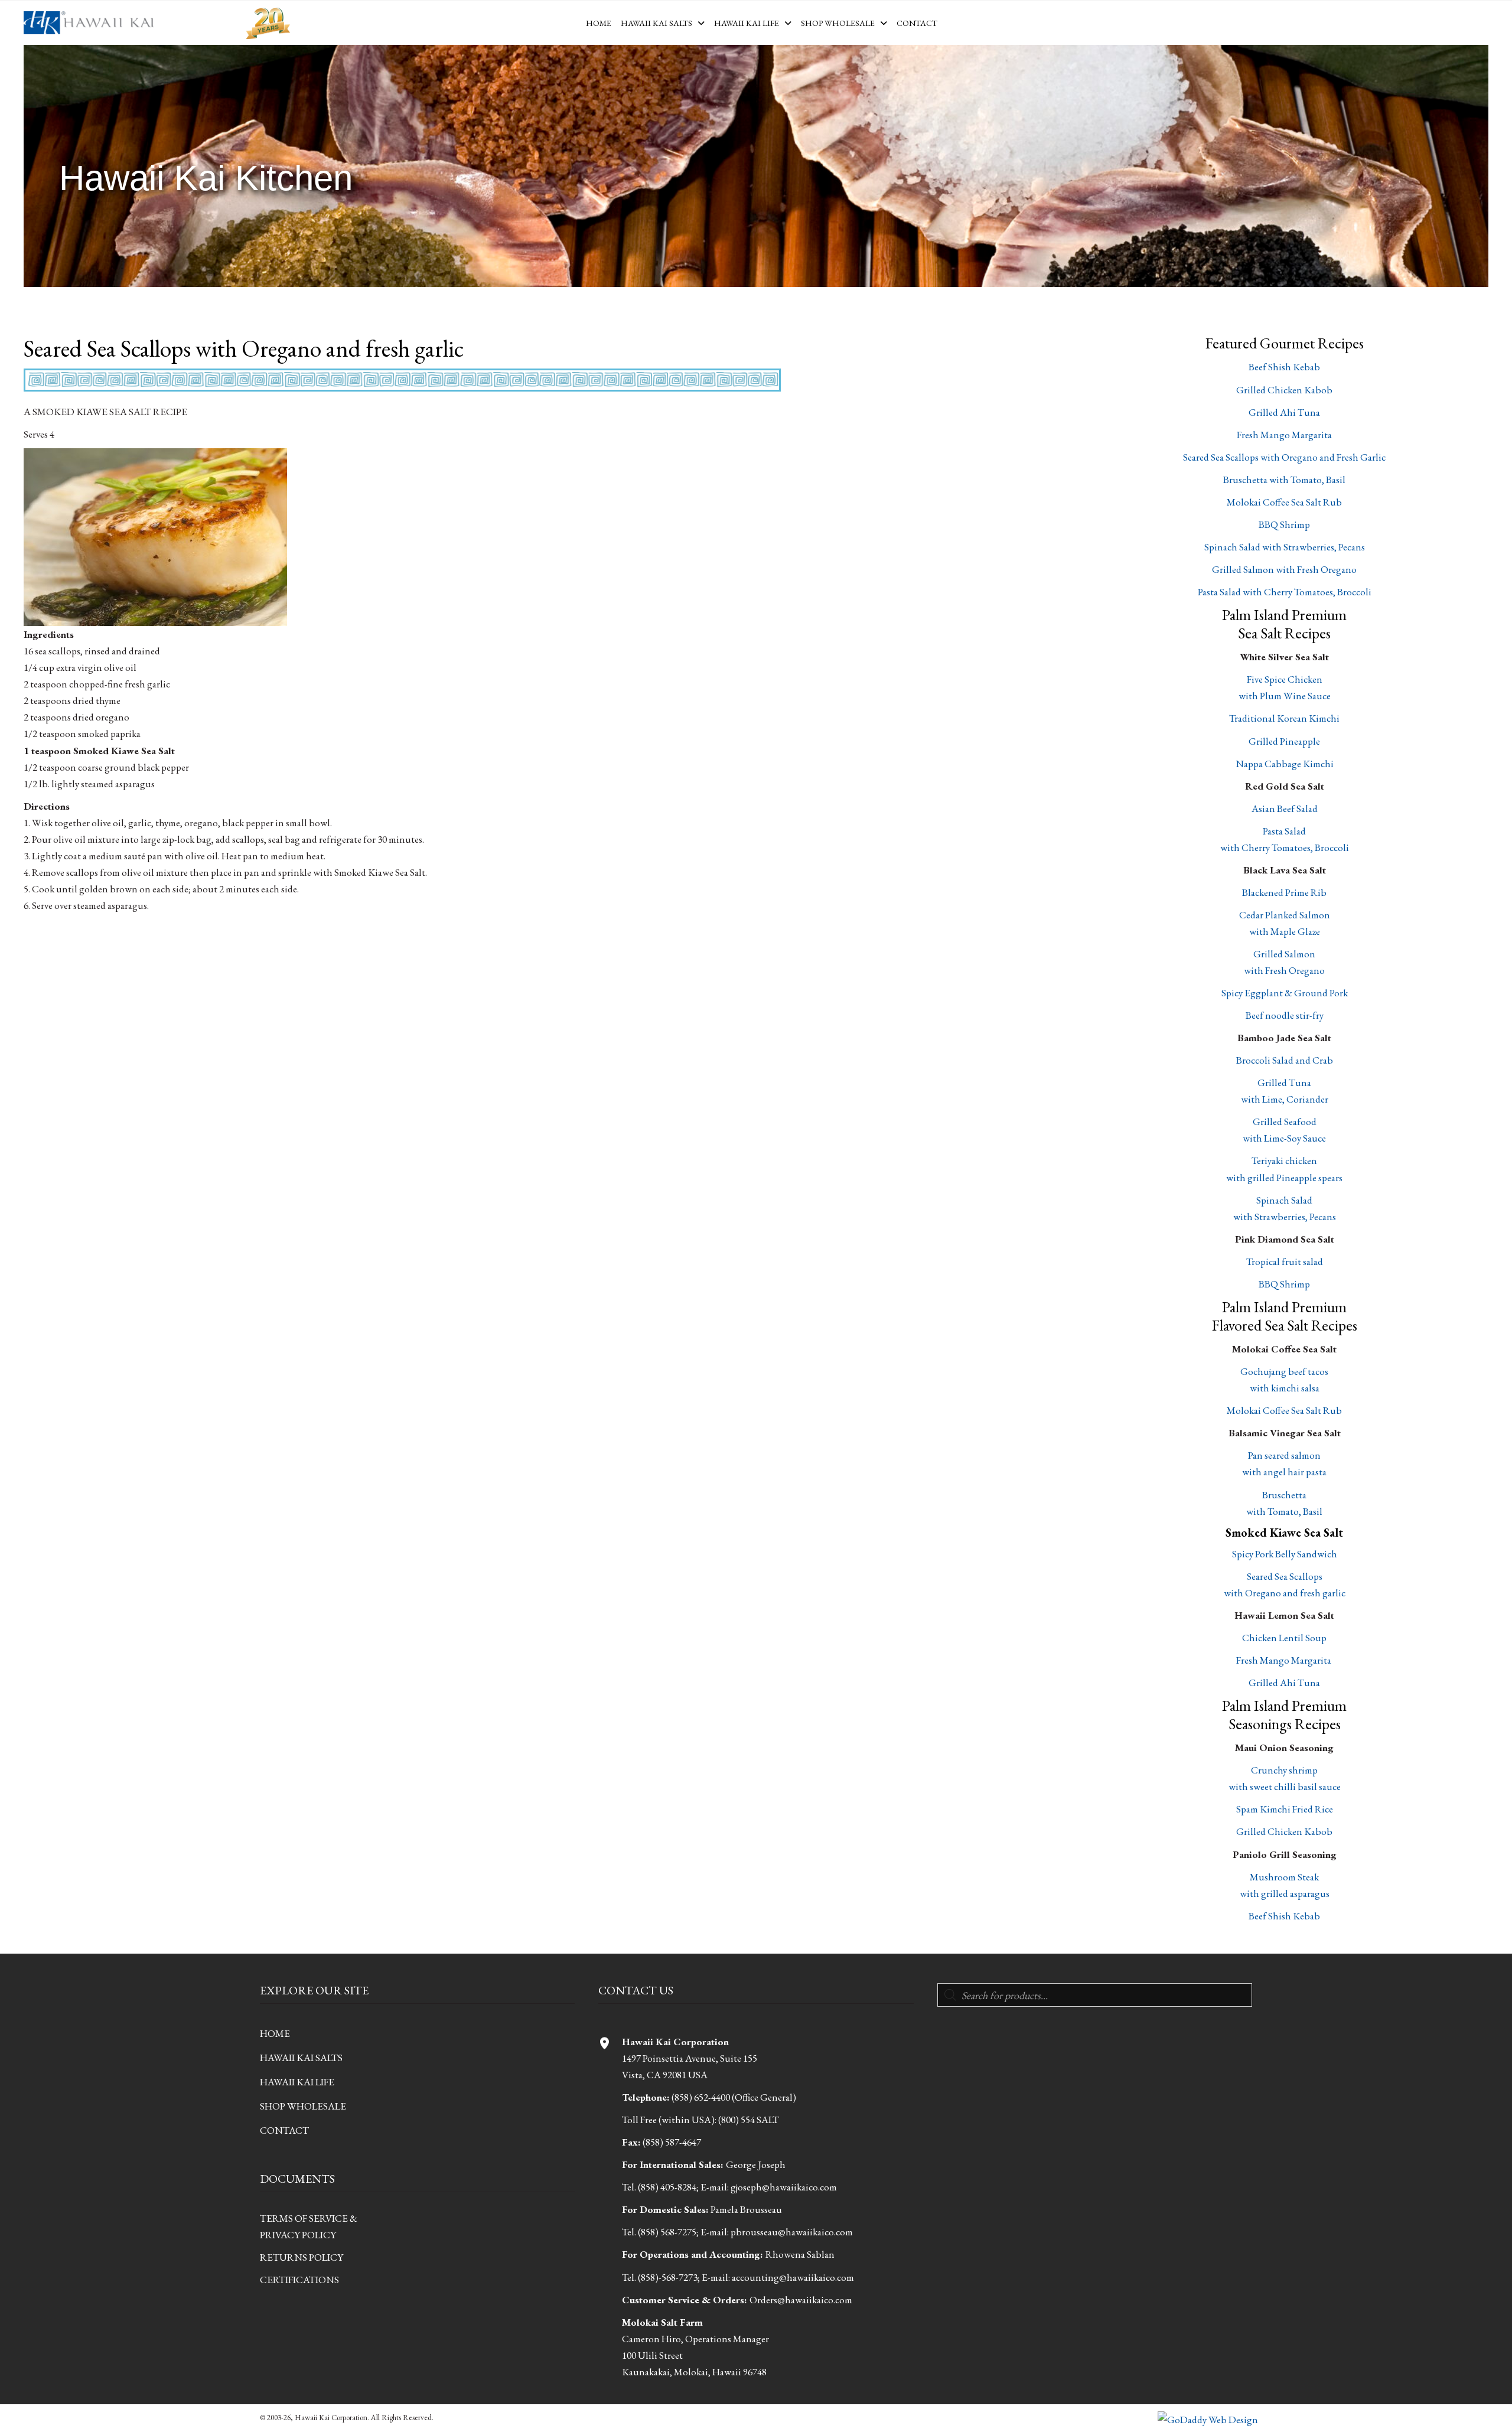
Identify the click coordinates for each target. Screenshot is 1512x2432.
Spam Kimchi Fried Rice (1285, 1809)
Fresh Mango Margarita (1284, 435)
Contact (284, 2130)
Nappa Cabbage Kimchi (1285, 764)
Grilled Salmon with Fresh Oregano (1284, 569)
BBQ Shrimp (1284, 524)
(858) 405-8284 (667, 2187)
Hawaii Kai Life (297, 2082)
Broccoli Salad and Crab (1285, 1060)
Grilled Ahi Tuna (1284, 412)
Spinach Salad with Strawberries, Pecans (1285, 547)
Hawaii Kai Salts (301, 2058)
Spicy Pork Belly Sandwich (1285, 1554)
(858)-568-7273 (668, 2277)
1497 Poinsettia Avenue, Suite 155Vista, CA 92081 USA (690, 2058)
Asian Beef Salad (1285, 809)
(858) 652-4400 (701, 2097)
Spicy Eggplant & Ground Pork (1285, 993)
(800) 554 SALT (749, 2120)
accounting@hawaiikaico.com (793, 2277)
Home (275, 2033)
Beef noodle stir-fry (1285, 1015)
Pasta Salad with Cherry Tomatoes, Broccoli (1285, 592)
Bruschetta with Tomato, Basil (1284, 480)
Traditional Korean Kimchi (1284, 718)
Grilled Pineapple (1284, 741)
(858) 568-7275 (667, 2232)
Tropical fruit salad (1285, 1261)
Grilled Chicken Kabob (1284, 390)
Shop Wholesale (303, 2106)
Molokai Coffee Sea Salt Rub (1284, 502)
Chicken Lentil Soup (1284, 1638)
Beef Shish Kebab (1284, 367)
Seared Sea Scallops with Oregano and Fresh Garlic (1284, 457)
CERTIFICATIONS (299, 2280)
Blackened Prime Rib (1284, 892)
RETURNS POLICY (302, 2257)
